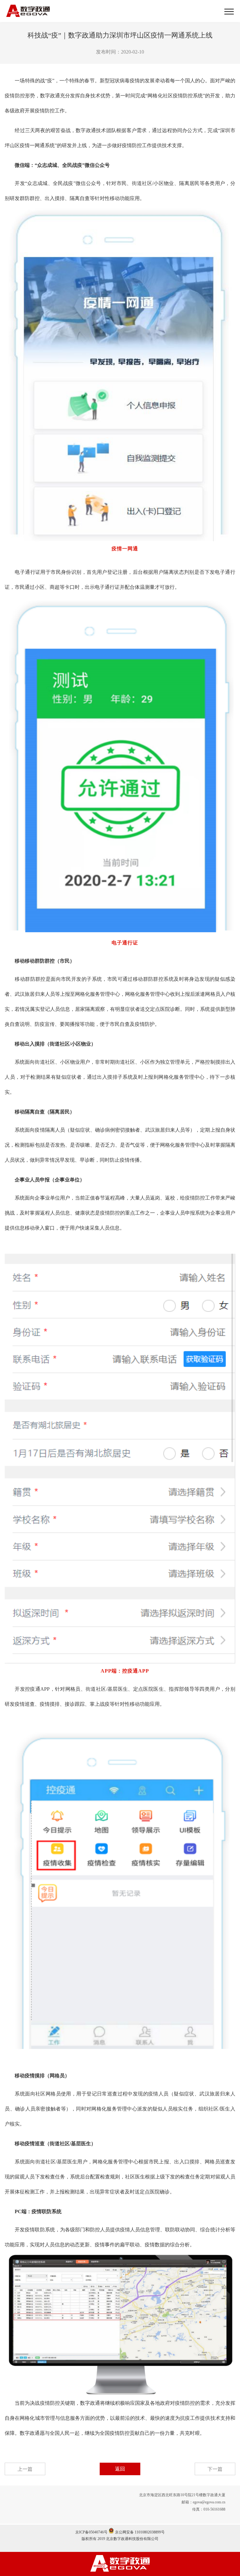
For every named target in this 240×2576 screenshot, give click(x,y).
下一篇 (215, 2469)
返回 (120, 2469)
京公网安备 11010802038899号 (139, 2532)
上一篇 (25, 2469)
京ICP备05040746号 (91, 2532)
